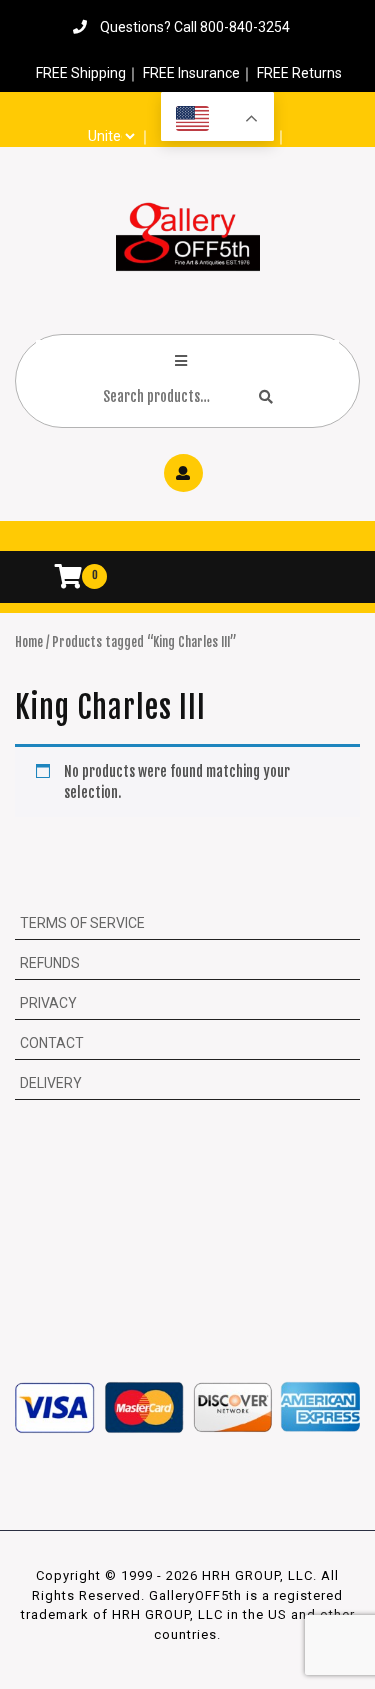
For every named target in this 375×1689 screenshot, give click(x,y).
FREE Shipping (81, 73)
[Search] (266, 396)
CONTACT (52, 1043)
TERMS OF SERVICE (82, 923)
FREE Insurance (191, 73)
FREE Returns (299, 73)
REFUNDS (50, 963)
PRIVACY (48, 1003)
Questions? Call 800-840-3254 (195, 27)
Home (29, 642)
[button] (187, 541)
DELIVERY (51, 1083)
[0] (58, 579)
